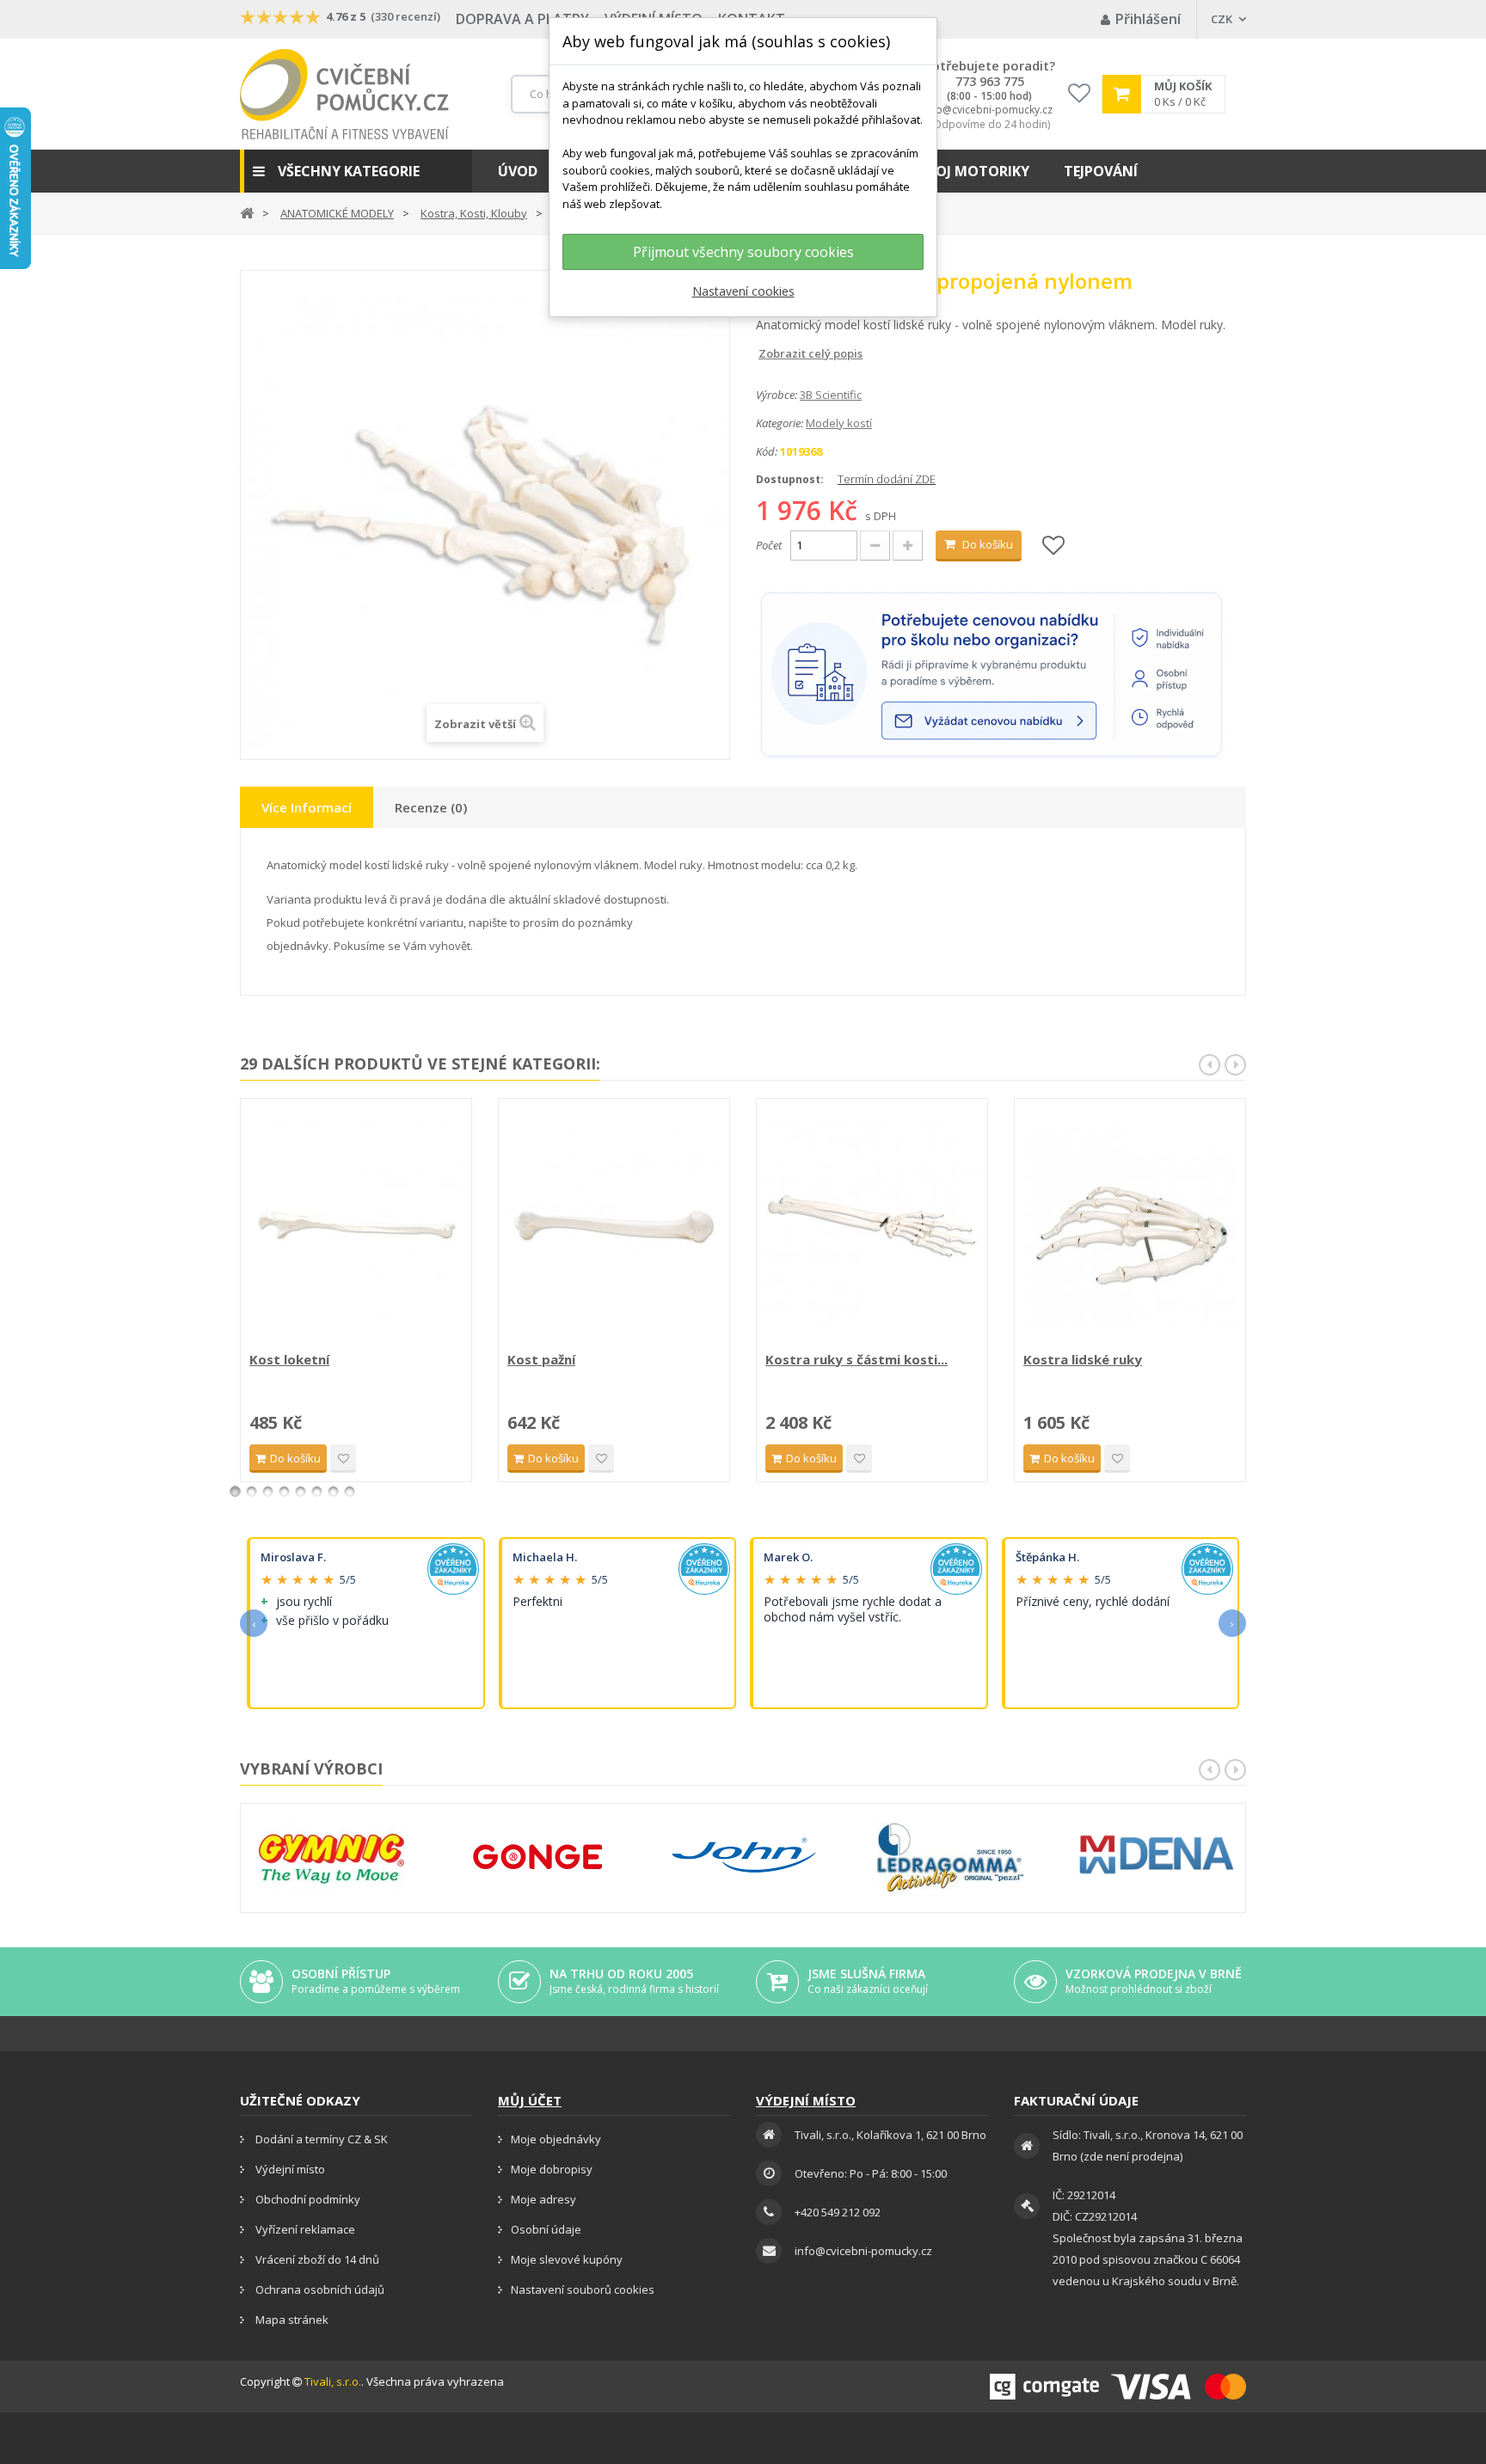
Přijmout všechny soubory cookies (743, 252)
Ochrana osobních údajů (319, 2289)
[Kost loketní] (356, 1227)
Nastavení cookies (743, 291)
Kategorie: (780, 423)
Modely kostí (839, 423)
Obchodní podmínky (307, 2199)
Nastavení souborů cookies (583, 2289)
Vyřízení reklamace (304, 2229)
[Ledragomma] (950, 1857)
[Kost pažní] (614, 1227)
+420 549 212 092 (838, 2212)
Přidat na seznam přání (343, 1459)
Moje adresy (543, 2199)
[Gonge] (537, 1857)
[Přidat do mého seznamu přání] (1053, 546)
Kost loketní (289, 1359)
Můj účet (530, 2100)
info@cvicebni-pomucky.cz (988, 110)
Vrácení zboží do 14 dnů (316, 2259)
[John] (744, 1857)
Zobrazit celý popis (768, 353)
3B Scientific (831, 395)
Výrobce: (777, 395)
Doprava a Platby (522, 19)
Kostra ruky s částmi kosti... (857, 1359)
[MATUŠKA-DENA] (1157, 1855)
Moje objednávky (556, 2139)
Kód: (767, 451)
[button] (356, 171)
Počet (769, 545)
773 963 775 (990, 82)
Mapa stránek (291, 2320)
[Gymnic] (331, 1857)
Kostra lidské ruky (1083, 1359)
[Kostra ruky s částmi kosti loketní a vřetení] (872, 1227)
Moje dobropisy (552, 2169)
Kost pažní (541, 1359)
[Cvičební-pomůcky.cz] (344, 94)
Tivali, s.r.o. (333, 2381)
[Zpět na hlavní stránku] (247, 212)
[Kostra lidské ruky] (1130, 1227)
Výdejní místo (289, 2169)
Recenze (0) (431, 807)
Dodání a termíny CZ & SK (320, 2139)
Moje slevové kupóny (567, 2259)
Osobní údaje (546, 2229)
